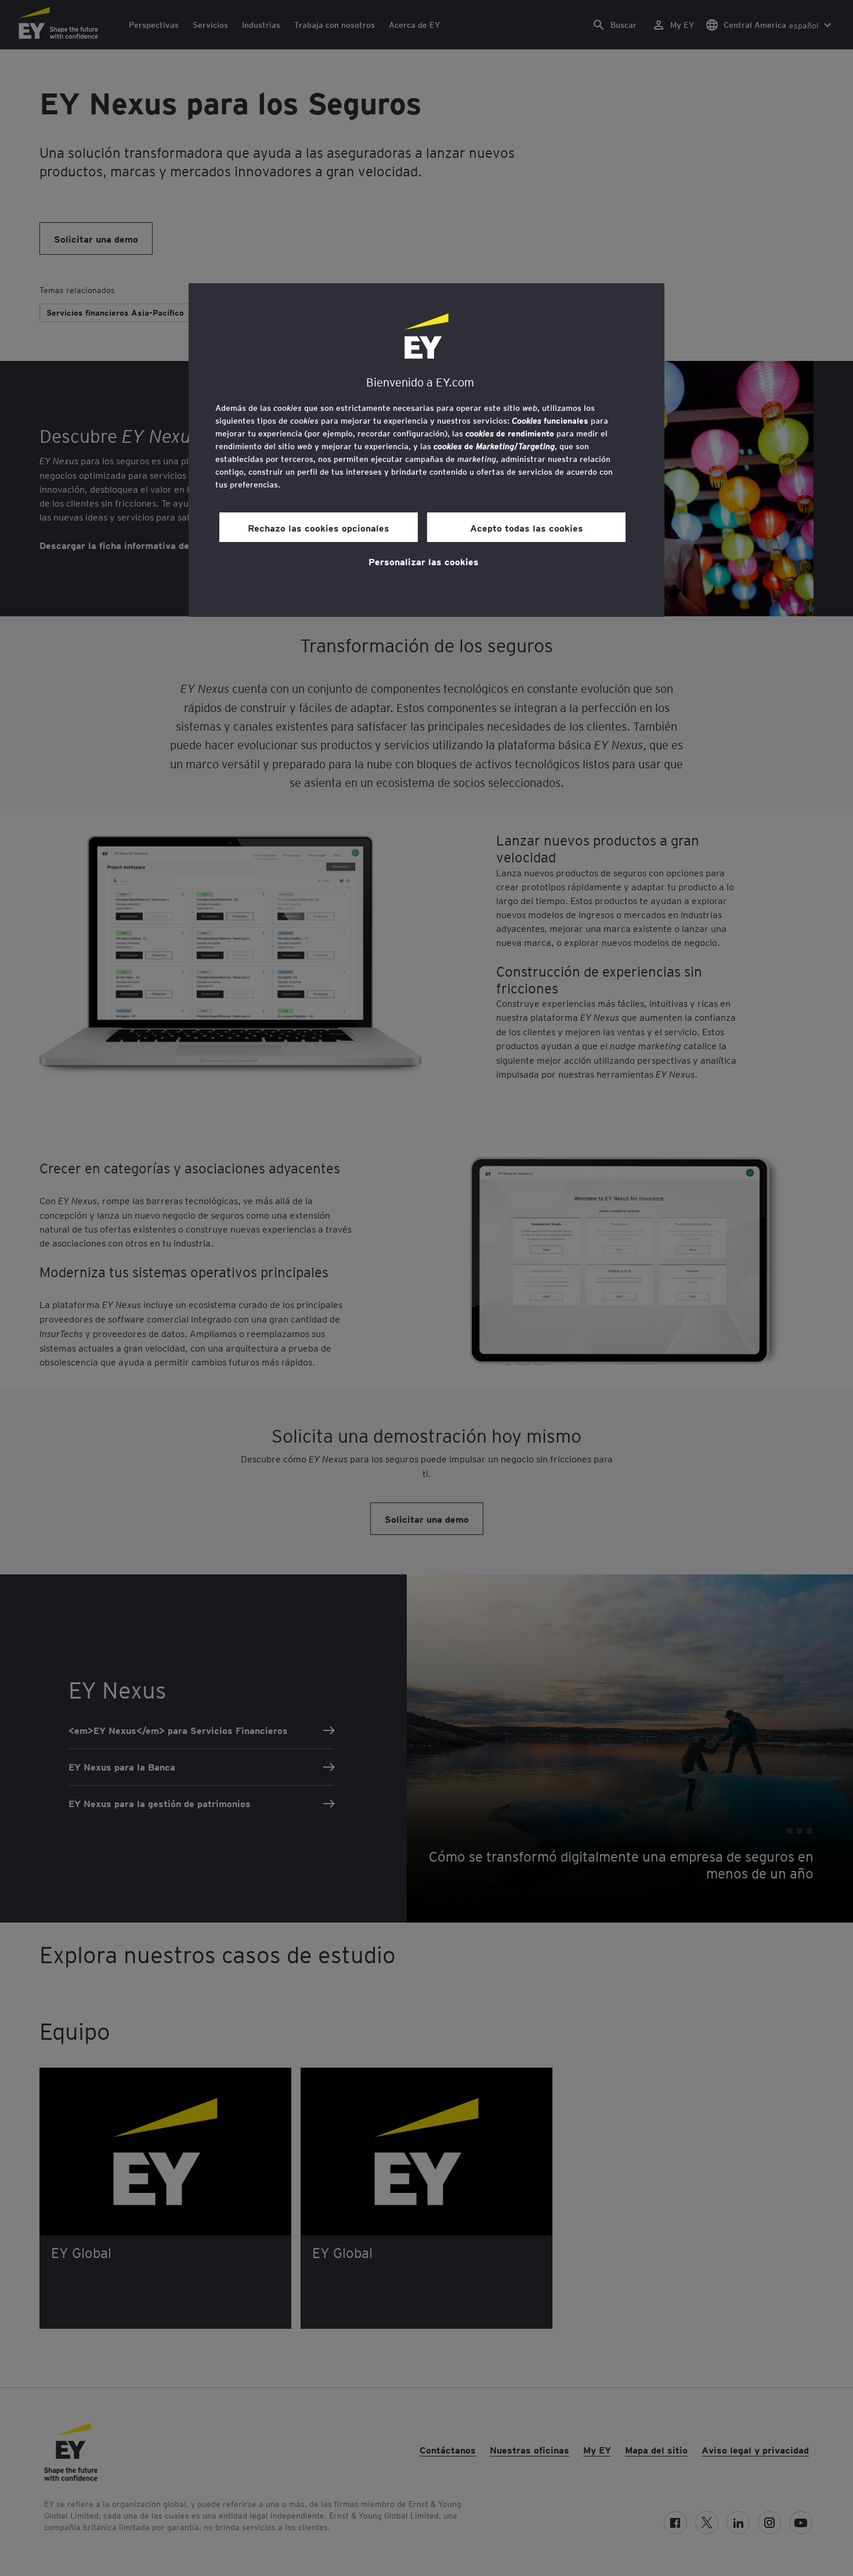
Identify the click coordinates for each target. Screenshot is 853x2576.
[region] (426, 450)
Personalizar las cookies (424, 561)
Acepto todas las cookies (527, 528)
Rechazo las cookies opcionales (319, 528)
